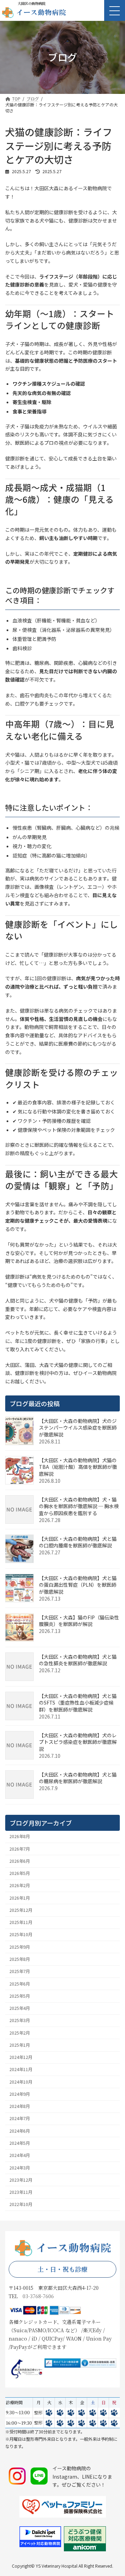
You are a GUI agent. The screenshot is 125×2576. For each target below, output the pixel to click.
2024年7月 (20, 2118)
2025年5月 (20, 1996)
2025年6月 (20, 1984)
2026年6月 (20, 1861)
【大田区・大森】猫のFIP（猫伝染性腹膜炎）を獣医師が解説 (79, 1621)
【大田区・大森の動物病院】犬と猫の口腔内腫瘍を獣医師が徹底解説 (78, 1542)
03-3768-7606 (38, 2296)
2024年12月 (21, 2057)
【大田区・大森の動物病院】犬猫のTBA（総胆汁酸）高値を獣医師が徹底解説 (78, 1467)
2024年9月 (20, 2094)
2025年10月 (21, 1934)
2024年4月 (20, 2155)
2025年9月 (20, 1947)
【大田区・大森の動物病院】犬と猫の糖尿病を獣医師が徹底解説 (78, 1778)
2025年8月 (20, 1959)
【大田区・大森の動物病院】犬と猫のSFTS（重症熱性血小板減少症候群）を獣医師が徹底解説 (78, 1703)
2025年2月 (20, 2033)
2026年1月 (20, 1898)
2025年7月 (20, 1971)
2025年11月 (21, 1922)
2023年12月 (21, 2180)
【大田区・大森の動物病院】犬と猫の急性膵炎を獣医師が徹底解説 (78, 1660)
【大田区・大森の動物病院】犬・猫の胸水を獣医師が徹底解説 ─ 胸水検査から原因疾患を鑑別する (79, 1506)
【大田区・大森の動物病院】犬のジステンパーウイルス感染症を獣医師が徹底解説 (78, 1428)
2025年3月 (20, 2020)
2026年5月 (20, 1873)
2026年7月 (20, 1849)
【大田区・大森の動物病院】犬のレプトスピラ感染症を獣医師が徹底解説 (78, 1742)
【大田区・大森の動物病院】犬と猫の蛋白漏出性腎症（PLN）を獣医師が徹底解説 (78, 1585)
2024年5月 (20, 2143)
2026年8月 (20, 1836)
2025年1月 (20, 2045)
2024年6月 (20, 2131)
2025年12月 (21, 1910)
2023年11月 (21, 2192)
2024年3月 (20, 2168)
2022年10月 (21, 2204)
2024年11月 (21, 2069)
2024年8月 (20, 2106)
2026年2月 (20, 1885)
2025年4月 (20, 2008)
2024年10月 (21, 2082)
